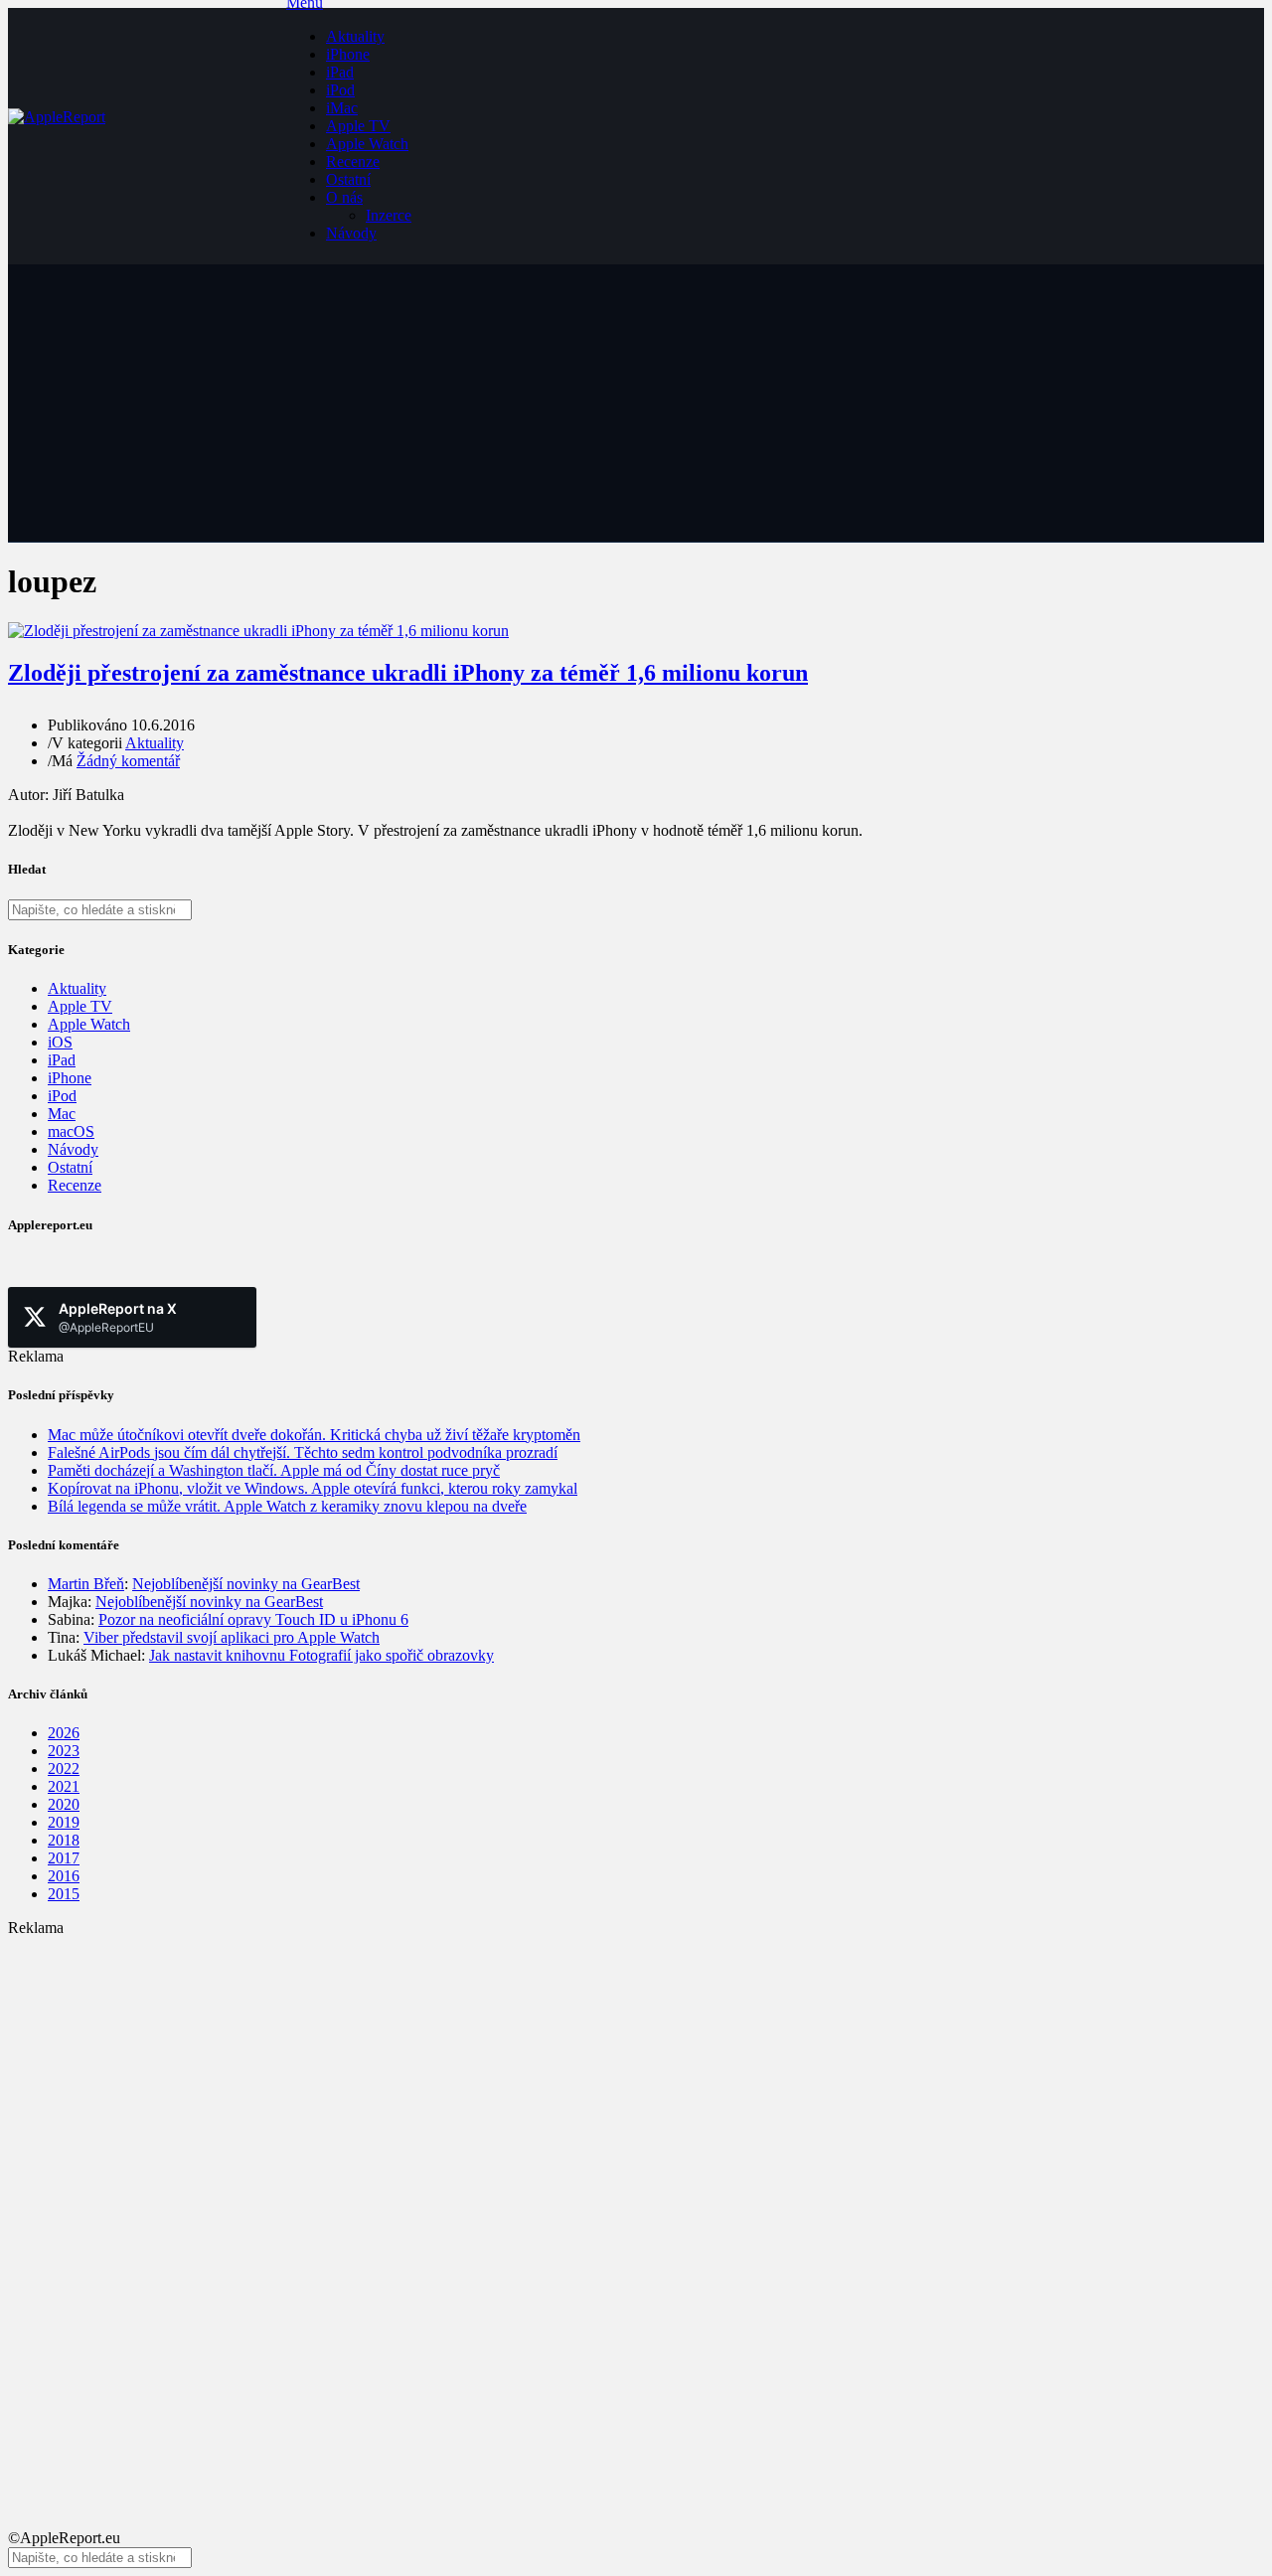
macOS (71, 1131)
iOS (60, 1042)
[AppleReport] (147, 136)
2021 (64, 1786)
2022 (64, 1769)
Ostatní (348, 179)
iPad (340, 72)
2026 (64, 1733)
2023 (64, 1751)
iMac (342, 108)
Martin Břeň (86, 1584)
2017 (64, 1858)
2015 (64, 1894)
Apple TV (358, 126)
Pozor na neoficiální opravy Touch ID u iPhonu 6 (253, 1619)
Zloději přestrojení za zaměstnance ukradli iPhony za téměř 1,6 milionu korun (408, 673)
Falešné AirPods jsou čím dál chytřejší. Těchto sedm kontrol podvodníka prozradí (303, 1452)
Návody (351, 233)
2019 (64, 1822)
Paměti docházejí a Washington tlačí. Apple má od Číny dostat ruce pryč (274, 1470)
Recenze (353, 161)
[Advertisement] (604, 2076)
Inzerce (389, 215)
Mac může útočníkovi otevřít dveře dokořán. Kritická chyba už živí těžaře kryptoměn (314, 1435)
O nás (344, 197)
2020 (64, 1804)
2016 (64, 1876)
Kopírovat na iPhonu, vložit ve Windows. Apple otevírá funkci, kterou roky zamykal (313, 1488)
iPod (340, 90)
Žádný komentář (128, 761)
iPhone (348, 54)
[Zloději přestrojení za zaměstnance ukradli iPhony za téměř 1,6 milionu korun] (258, 631)
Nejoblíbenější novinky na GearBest (246, 1584)
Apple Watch (367, 144)
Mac (62, 1114)
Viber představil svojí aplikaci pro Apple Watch (232, 1637)
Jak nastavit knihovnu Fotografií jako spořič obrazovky (321, 1655)
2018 (64, 1840)
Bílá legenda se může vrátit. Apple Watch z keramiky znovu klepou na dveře (287, 1506)
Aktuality (355, 36)
